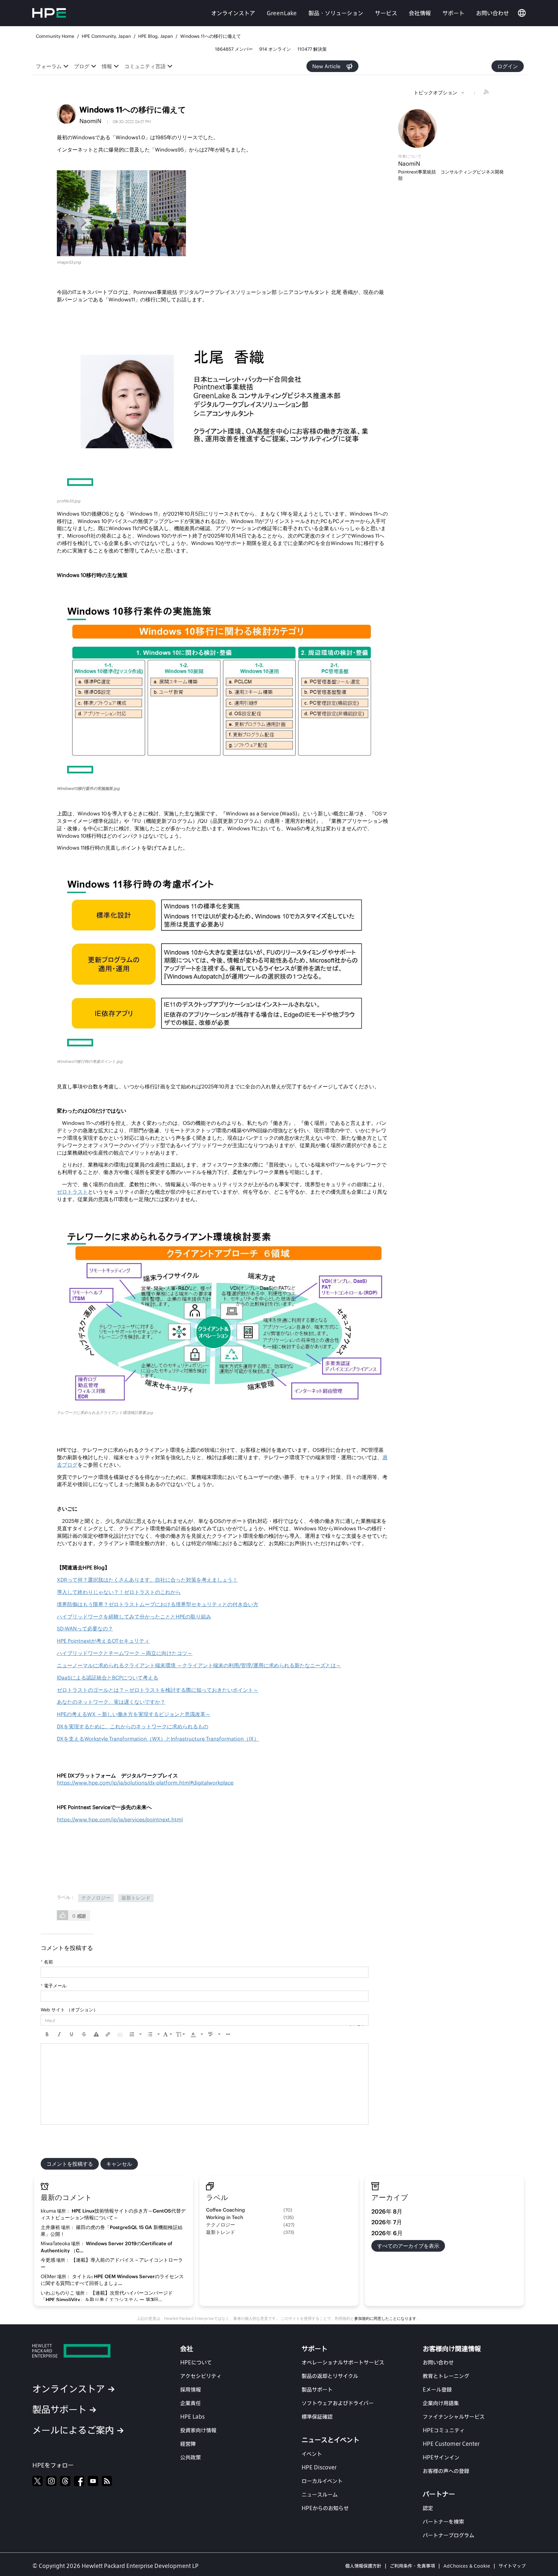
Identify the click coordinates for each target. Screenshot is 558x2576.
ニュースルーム (320, 2494)
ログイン (508, 66)
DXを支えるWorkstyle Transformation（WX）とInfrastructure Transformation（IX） (158, 1739)
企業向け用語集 (441, 2403)
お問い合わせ (492, 13)
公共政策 (191, 2457)
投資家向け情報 (198, 2430)
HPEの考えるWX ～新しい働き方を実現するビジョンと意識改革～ (134, 1714)
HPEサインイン (441, 2457)
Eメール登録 (437, 2389)
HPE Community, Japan (106, 36)
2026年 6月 (387, 2233)
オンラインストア (233, 13)
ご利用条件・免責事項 (412, 2566)
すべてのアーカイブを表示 (408, 2246)
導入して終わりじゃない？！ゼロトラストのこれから (119, 1592)
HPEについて (196, 2362)
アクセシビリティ (201, 2376)
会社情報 (420, 13)
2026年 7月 (387, 2222)
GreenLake (282, 13)
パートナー (439, 2494)
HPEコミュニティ (444, 2430)
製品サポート (59, 2409)
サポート (453, 13)
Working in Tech (225, 2217)
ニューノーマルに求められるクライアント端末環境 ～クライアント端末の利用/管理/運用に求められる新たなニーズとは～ (199, 1665)
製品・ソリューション (336, 13)
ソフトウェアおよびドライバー (338, 2403)
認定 (428, 2508)
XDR (147, 1580)
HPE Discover (319, 2467)
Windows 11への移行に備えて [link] (211, 36)
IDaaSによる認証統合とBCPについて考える (108, 1678)
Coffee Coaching (226, 2210)
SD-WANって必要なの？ (85, 1628)
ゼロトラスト (72, 1192)
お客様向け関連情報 (452, 2349)
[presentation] (47, 2034)
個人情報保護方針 (363, 2566)
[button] (121, 213)
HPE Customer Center (451, 2444)
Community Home (55, 36)
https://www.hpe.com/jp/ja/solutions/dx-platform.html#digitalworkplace (145, 1783)
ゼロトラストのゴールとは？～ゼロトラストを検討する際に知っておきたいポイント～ (158, 1690)
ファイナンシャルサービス (454, 2417)
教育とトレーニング (446, 2376)
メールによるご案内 (73, 2430)
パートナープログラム (449, 2535)
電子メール (54, 1986)
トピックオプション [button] (435, 93)
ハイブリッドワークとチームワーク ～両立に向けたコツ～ (125, 1653)
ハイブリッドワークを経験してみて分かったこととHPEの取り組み (134, 1617)
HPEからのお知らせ (325, 2508)
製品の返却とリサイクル (330, 2376)
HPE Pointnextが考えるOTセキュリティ (103, 1641)
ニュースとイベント (331, 2440)
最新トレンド (136, 1898)
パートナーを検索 (443, 2522)
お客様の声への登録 (446, 2471)
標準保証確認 (317, 2417)
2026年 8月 (387, 2211)
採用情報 (191, 2389)
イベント (312, 2454)
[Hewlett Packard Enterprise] (89, 2351)
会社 (187, 2349)
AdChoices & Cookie (467, 2566)
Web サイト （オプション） (69, 2010)
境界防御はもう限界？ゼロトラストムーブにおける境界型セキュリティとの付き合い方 (158, 1604)
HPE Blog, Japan (155, 36)
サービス (386, 13)
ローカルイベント (322, 2481)
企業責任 (191, 2403)
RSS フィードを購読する (487, 93)
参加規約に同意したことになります (386, 2318)
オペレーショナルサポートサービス (343, 2362)
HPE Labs (192, 2417)
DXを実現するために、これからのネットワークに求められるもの (133, 1726)
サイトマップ (512, 2566)
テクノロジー (96, 1898)
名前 (47, 1962)
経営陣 (188, 2444)
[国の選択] (522, 13)
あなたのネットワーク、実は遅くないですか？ (111, 1702)
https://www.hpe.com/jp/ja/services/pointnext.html (120, 1819)
